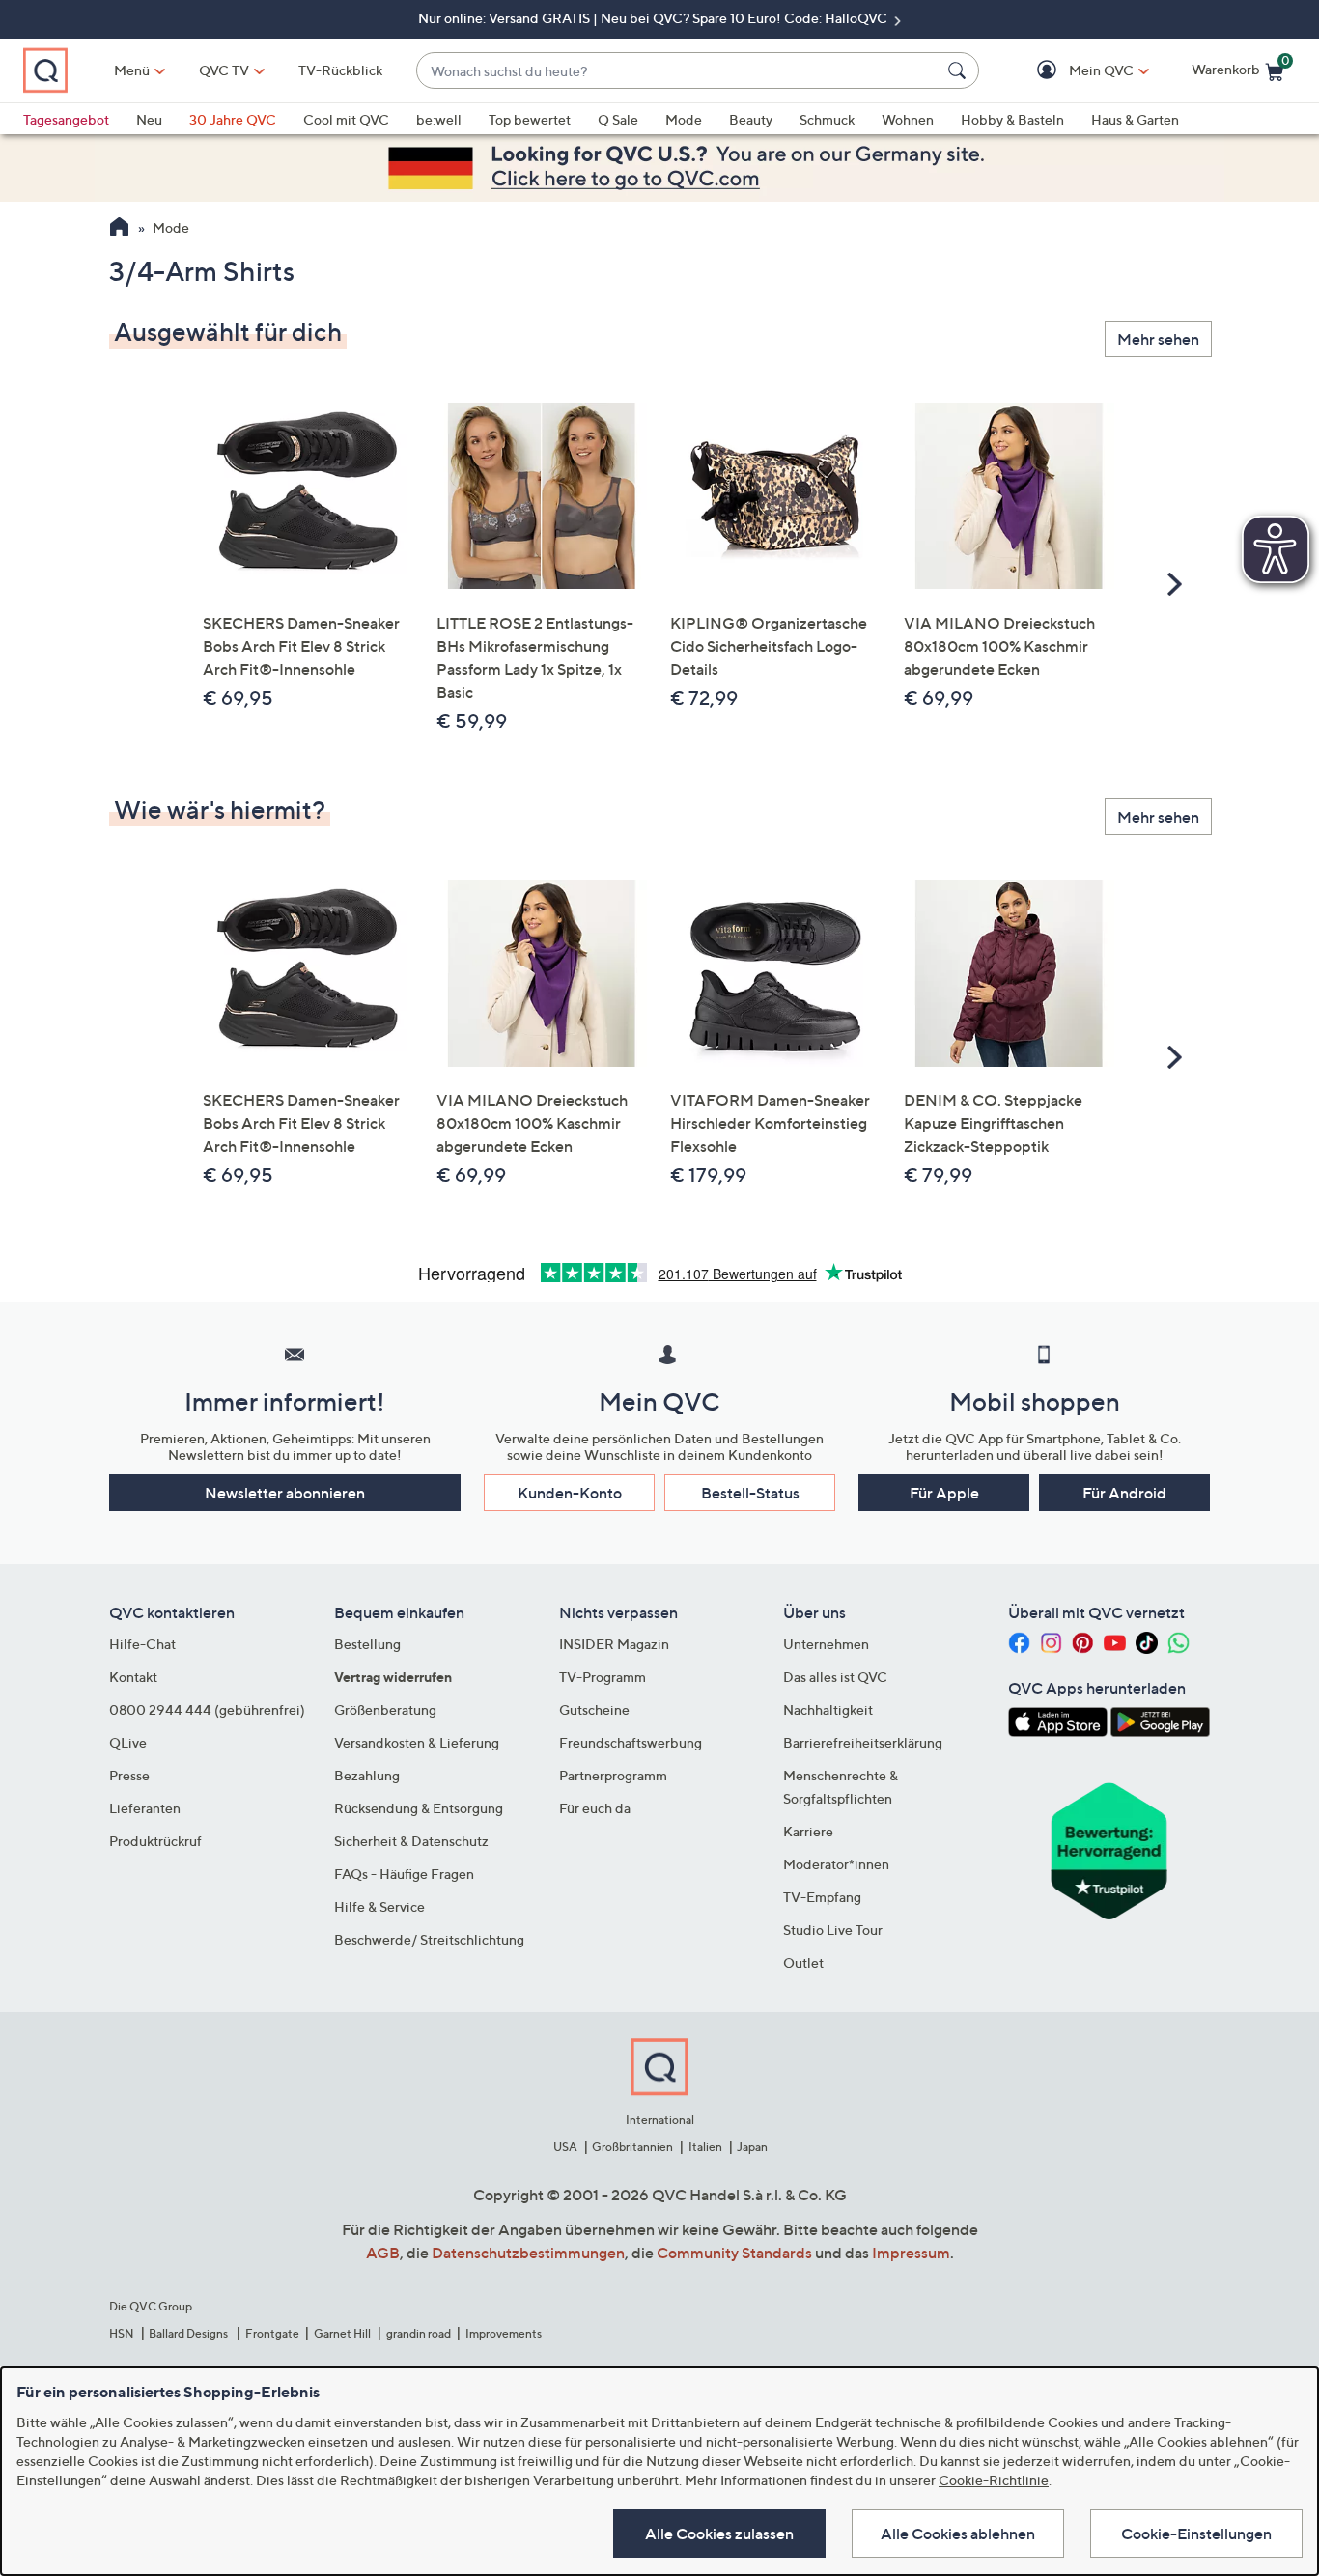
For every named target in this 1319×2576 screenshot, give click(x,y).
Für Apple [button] (944, 1493)
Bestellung (367, 1644)
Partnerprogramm (613, 1775)
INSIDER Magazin (614, 1644)
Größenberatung (385, 1709)
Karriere (808, 1831)
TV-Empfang (822, 1897)
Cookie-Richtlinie (994, 2480)
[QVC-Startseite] (119, 229)
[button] (1073, 71)
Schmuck (827, 119)
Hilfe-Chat (142, 1644)
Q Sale (618, 119)
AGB (383, 2253)
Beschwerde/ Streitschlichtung (429, 1939)
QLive (128, 1742)
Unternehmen (826, 1644)
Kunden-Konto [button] (570, 1493)
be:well (439, 119)
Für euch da (595, 1808)
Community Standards (734, 2253)
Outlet (803, 1962)
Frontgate (272, 2333)
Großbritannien (632, 2147)
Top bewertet (530, 119)
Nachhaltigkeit (828, 1709)
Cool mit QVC (346, 119)
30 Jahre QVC (233, 119)
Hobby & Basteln (1012, 119)
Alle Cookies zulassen (719, 2534)
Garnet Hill (342, 2333)
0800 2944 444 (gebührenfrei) (207, 1709)
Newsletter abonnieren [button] (285, 1493)
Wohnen (908, 119)
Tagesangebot (66, 119)
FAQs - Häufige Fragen (404, 1874)
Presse (129, 1775)
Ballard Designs (189, 2333)
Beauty (751, 119)
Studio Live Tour (833, 1930)
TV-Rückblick (340, 70)
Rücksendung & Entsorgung (419, 1808)
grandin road (419, 2333)
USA (565, 2147)
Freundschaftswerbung (631, 1742)
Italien (705, 2147)
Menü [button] (132, 70)
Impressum (911, 2253)
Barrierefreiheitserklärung (863, 1742)
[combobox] (678, 71)
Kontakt (133, 1677)
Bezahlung (367, 1775)
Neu (149, 119)
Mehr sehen (1158, 339)
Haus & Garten (1135, 119)
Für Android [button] (1124, 1493)
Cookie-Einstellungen (1196, 2534)
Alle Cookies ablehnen (958, 2534)
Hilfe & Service (379, 1906)
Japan (752, 2147)
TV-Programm (603, 1677)
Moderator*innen (836, 1864)
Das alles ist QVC (835, 1677)
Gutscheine (594, 1709)
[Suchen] (960, 70)
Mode (684, 119)
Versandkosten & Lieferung (417, 1742)
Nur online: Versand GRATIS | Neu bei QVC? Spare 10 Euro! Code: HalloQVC (654, 18)
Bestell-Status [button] (750, 1493)
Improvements (504, 2333)
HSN (122, 2333)
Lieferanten (145, 1808)
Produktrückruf (155, 1841)
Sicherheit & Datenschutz (411, 1841)
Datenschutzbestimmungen (528, 2253)
